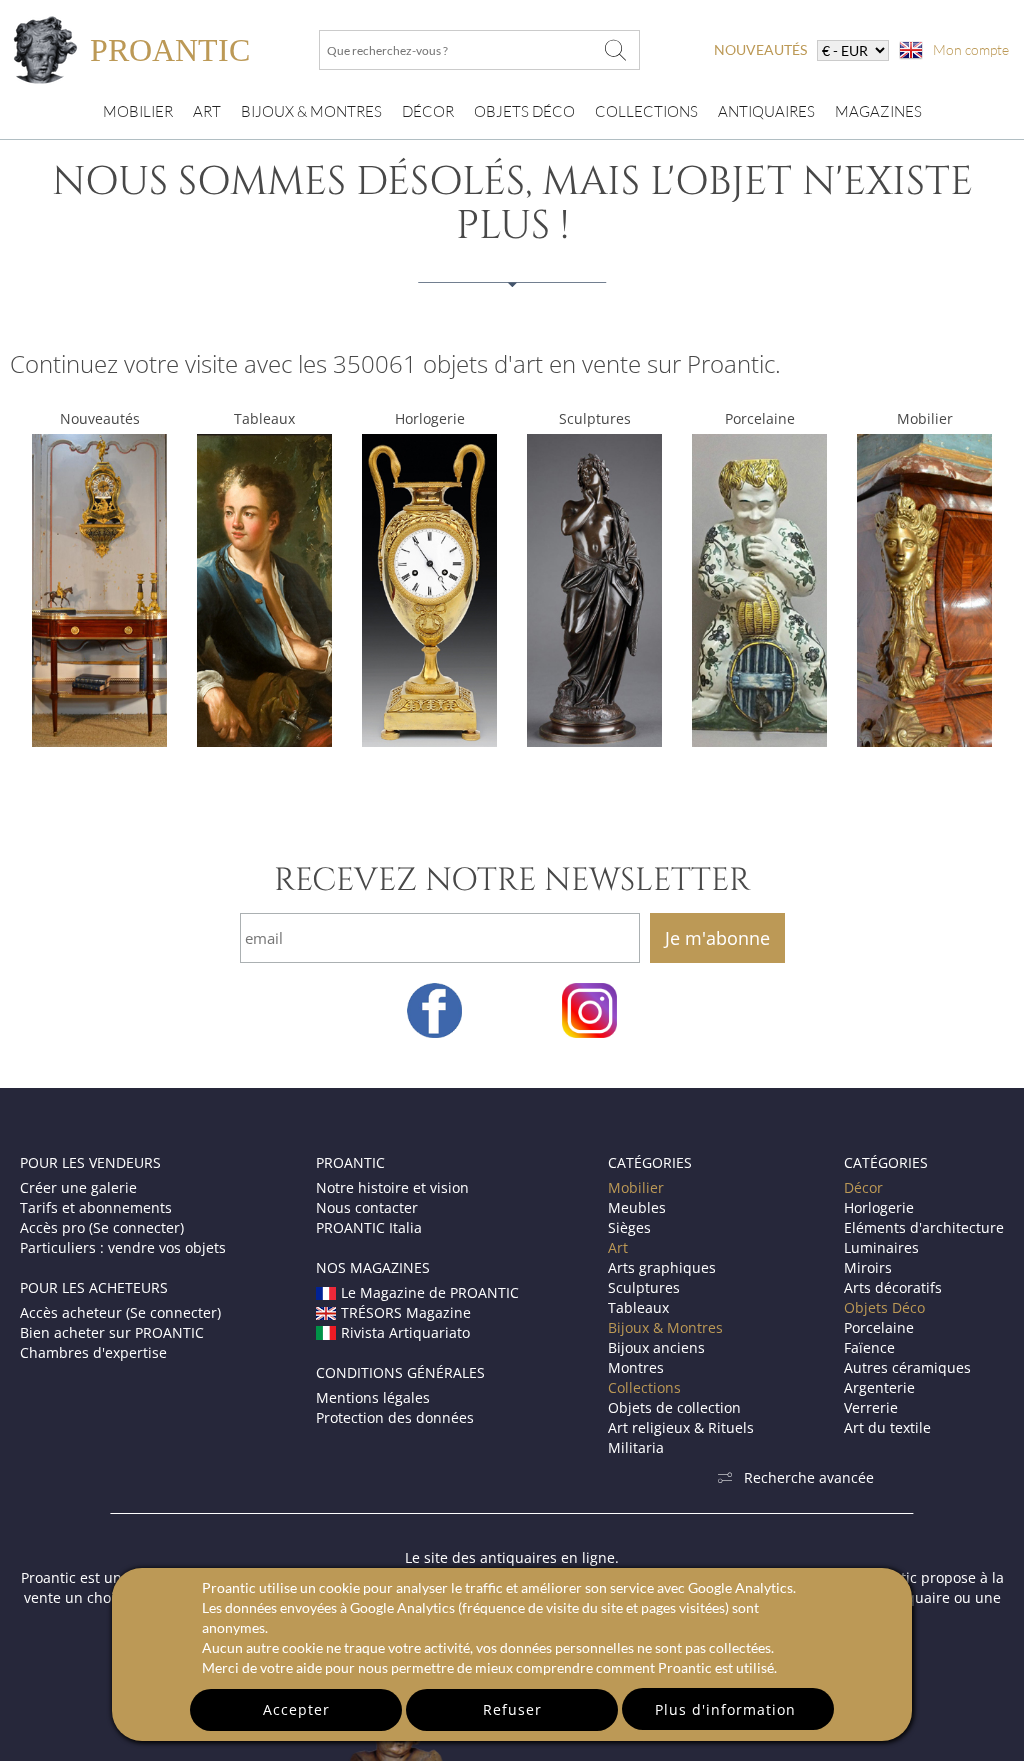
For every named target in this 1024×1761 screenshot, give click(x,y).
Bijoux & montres (311, 111)
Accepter (296, 1709)
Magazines (878, 111)
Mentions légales (373, 1397)
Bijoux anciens (656, 1347)
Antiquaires (766, 111)
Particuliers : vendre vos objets (123, 1247)
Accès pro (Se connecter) (102, 1227)
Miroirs (868, 1267)
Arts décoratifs (893, 1287)
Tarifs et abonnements (96, 1207)
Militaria (636, 1447)
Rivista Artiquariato (405, 1332)
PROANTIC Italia (369, 1227)
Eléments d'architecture (924, 1227)
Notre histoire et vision (392, 1187)
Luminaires (881, 1247)
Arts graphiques (662, 1267)
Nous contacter (367, 1207)
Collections (646, 111)
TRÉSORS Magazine (406, 1312)
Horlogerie (430, 418)
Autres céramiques (907, 1367)
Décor (428, 111)
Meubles (637, 1207)
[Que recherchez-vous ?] (615, 50)
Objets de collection (674, 1407)
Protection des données (395, 1417)
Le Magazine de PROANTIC (430, 1292)
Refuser (512, 1709)
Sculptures (595, 418)
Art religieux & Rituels (681, 1427)
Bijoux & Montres (665, 1327)
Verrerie (871, 1407)
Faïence (869, 1347)
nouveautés (760, 49)
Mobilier (138, 111)
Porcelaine (760, 418)
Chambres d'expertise (93, 1352)
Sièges (629, 1227)
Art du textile (887, 1427)
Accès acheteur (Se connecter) (120, 1312)
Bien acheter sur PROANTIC (112, 1332)
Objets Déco (524, 111)
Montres (636, 1367)
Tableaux (264, 418)
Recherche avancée (809, 1477)
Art (207, 111)
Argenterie (879, 1387)
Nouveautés (100, 418)
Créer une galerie (78, 1187)
